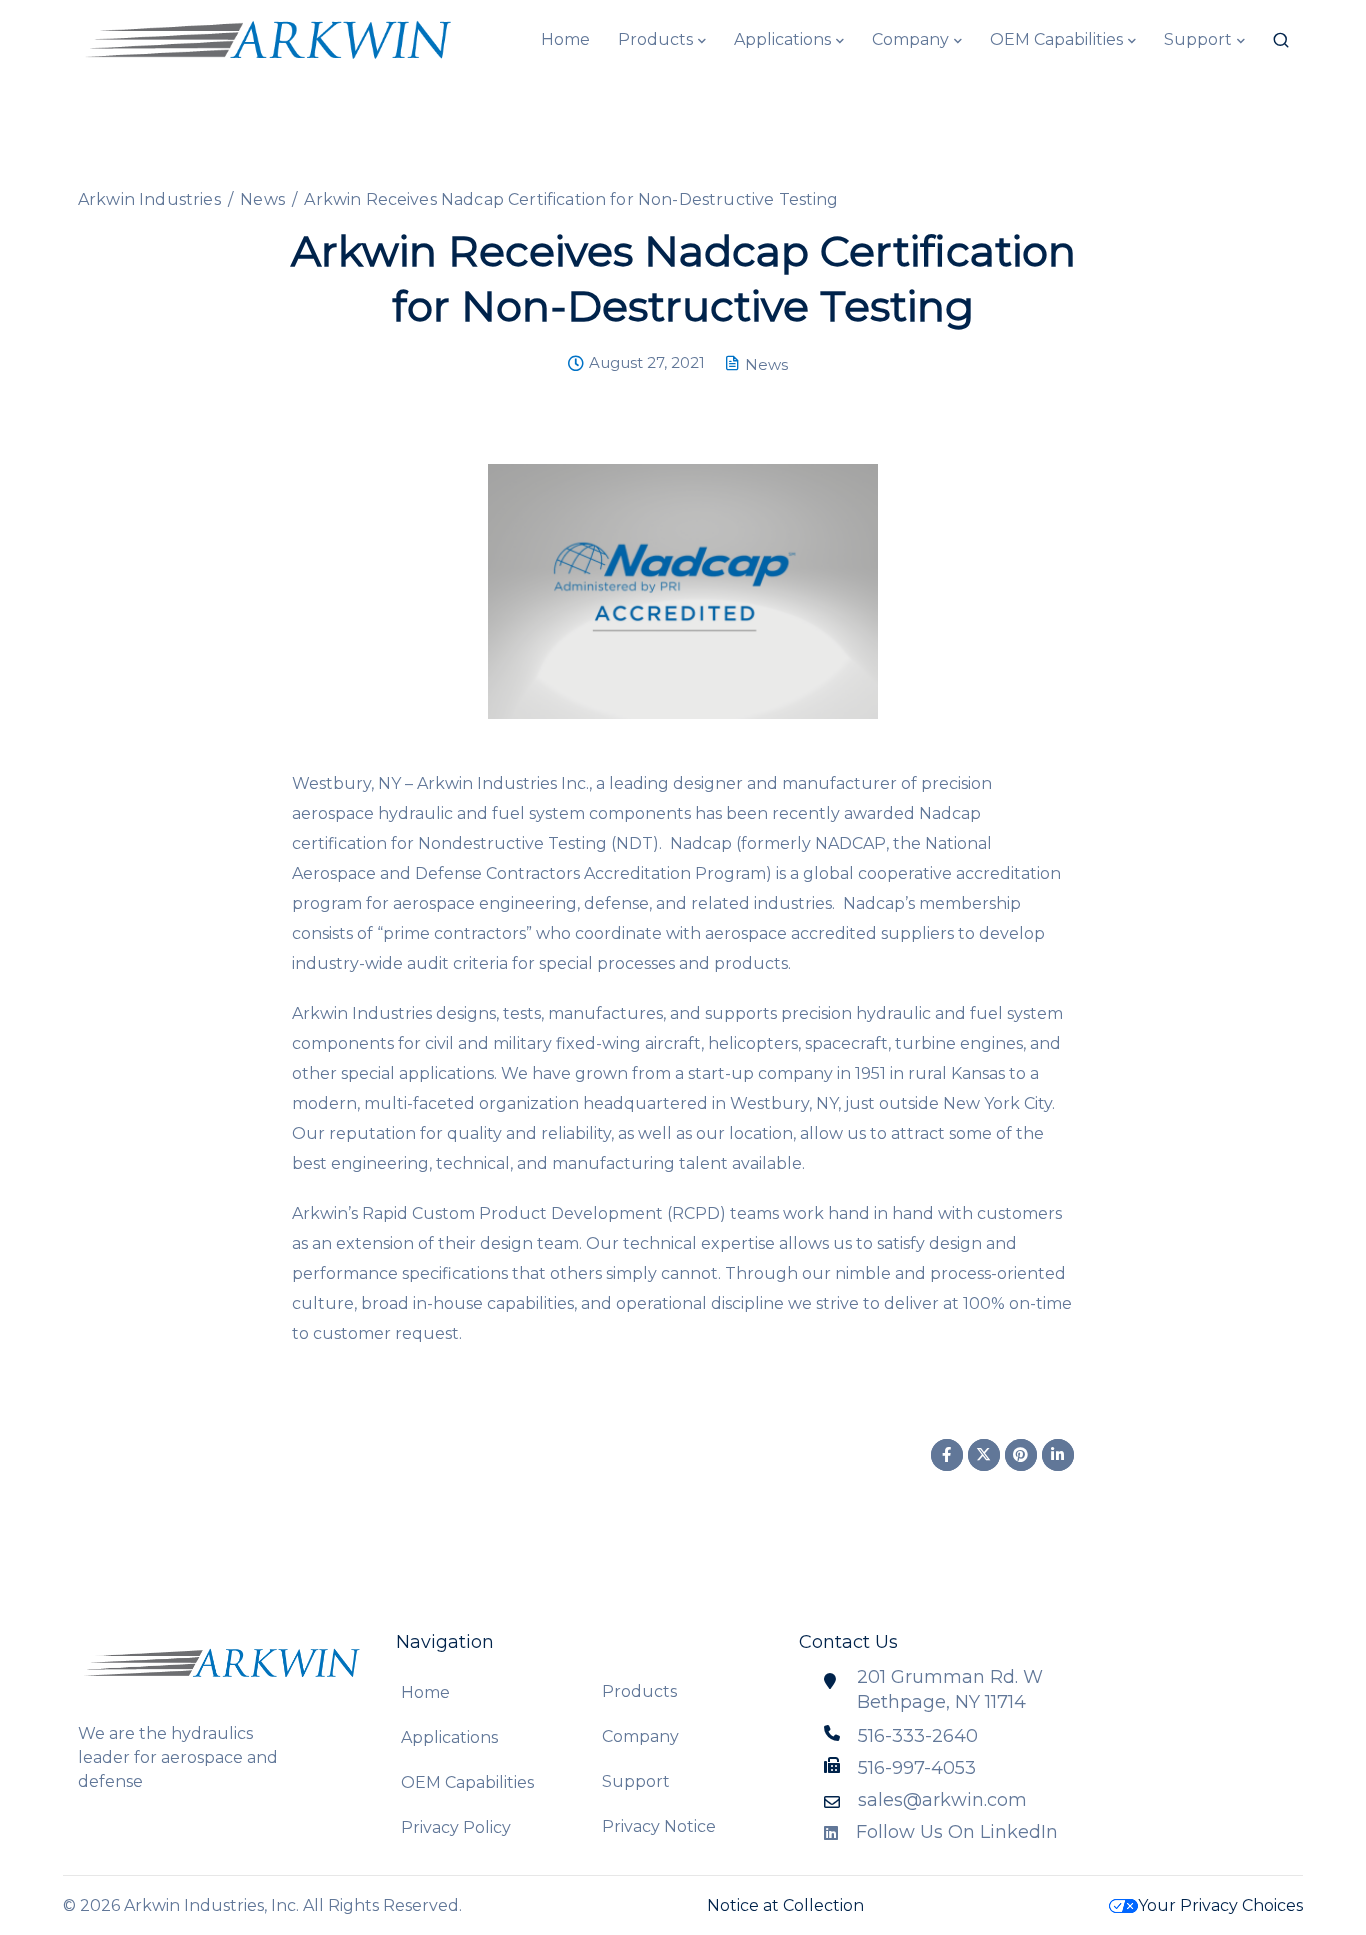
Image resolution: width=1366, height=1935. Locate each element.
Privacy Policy (456, 1827)
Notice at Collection (785, 1905)
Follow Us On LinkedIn (957, 1832)
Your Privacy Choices (1220, 1905)
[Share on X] (984, 1455)
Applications (782, 39)
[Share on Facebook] (947, 1455)
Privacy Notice (659, 1826)
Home (565, 39)
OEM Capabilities (1056, 39)
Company (910, 39)
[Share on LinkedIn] (1058, 1455)
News (766, 364)
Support (1198, 39)
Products (655, 39)
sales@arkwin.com (942, 1800)
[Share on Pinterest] (1021, 1455)
